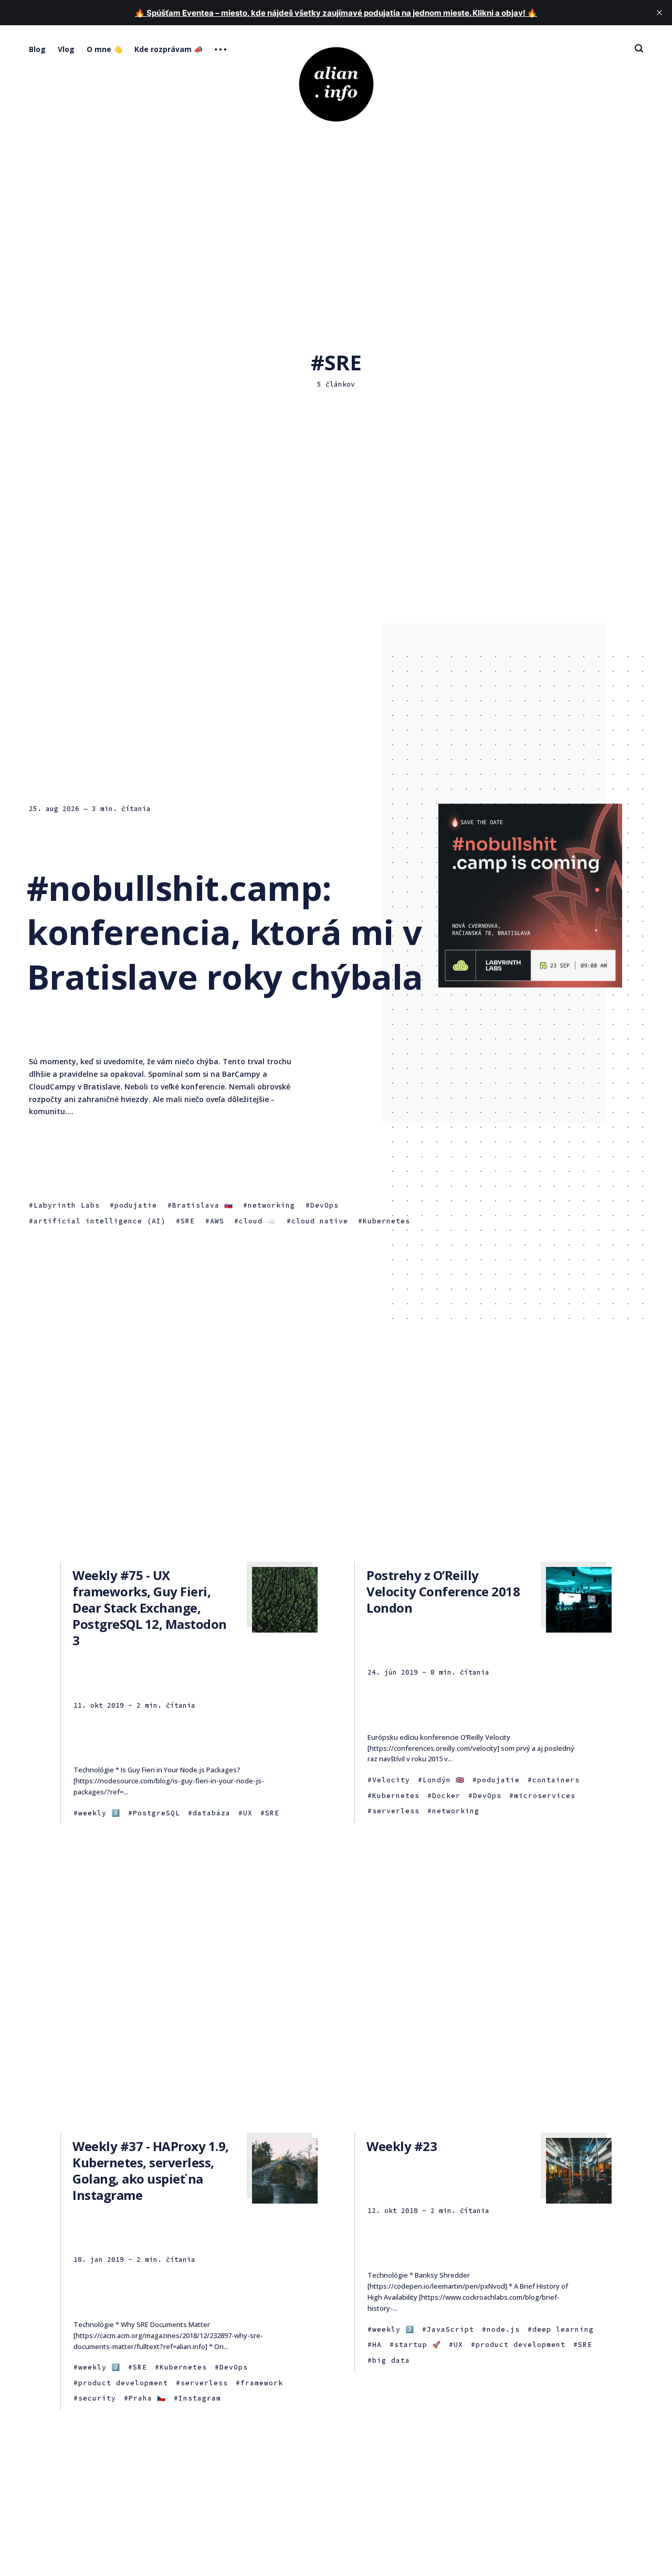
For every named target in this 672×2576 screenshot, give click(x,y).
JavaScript (450, 2329)
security (97, 2398)
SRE (188, 1221)
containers (556, 1780)
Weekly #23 (402, 2146)
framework (262, 2383)
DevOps (324, 1205)
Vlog (66, 49)
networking (271, 1205)
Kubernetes (386, 1221)
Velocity (391, 1780)
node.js (503, 2329)
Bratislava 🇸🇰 (203, 1205)
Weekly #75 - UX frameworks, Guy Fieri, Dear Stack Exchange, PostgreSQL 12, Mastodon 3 (150, 1608)
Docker (446, 1796)
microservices (545, 1796)
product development (123, 2383)
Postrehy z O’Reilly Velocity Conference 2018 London (443, 1591)
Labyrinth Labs (67, 1205)
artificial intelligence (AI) (100, 1221)
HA (377, 2345)
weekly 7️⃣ (99, 1813)
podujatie (136, 1205)
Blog (37, 49)
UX (248, 1813)
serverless (396, 1811)
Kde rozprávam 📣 (169, 49)
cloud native (320, 1221)
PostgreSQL (156, 1813)
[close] (659, 13)
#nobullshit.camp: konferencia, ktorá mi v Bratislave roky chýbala (225, 932)
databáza (212, 1813)
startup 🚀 (418, 2345)
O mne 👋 (104, 49)
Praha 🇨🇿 (147, 2398)
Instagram (200, 2398)
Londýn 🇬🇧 (444, 1780)
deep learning (563, 2329)
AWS (217, 1221)
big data (391, 2360)
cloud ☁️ (258, 1221)
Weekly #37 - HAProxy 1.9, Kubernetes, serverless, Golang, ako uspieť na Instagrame (151, 2171)
